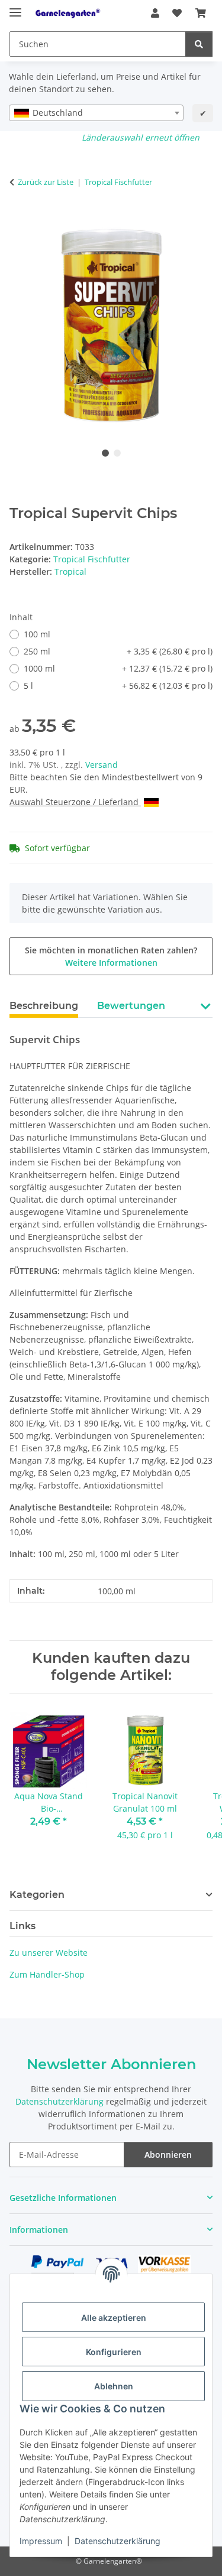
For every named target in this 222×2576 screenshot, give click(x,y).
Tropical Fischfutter (92, 559)
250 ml (118, 651)
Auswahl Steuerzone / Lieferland (75, 802)
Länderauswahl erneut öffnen (141, 137)
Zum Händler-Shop (47, 1974)
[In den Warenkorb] (19, 219)
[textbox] (96, 113)
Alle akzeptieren (114, 2318)
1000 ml (118, 668)
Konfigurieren (114, 2352)
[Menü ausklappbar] (15, 7)
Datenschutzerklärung (118, 2541)
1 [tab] (105, 453)
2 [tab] (117, 453)
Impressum (41, 2541)
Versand (102, 765)
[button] (155, 13)
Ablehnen (114, 2386)
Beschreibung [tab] (44, 1006)
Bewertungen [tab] (131, 1006)
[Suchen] (199, 44)
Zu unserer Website (49, 1953)
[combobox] (96, 113)
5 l (118, 685)
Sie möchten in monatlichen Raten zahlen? (111, 956)
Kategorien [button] (37, 1895)
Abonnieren (168, 2155)
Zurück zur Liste (46, 182)
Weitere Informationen (111, 963)
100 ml (37, 634)
